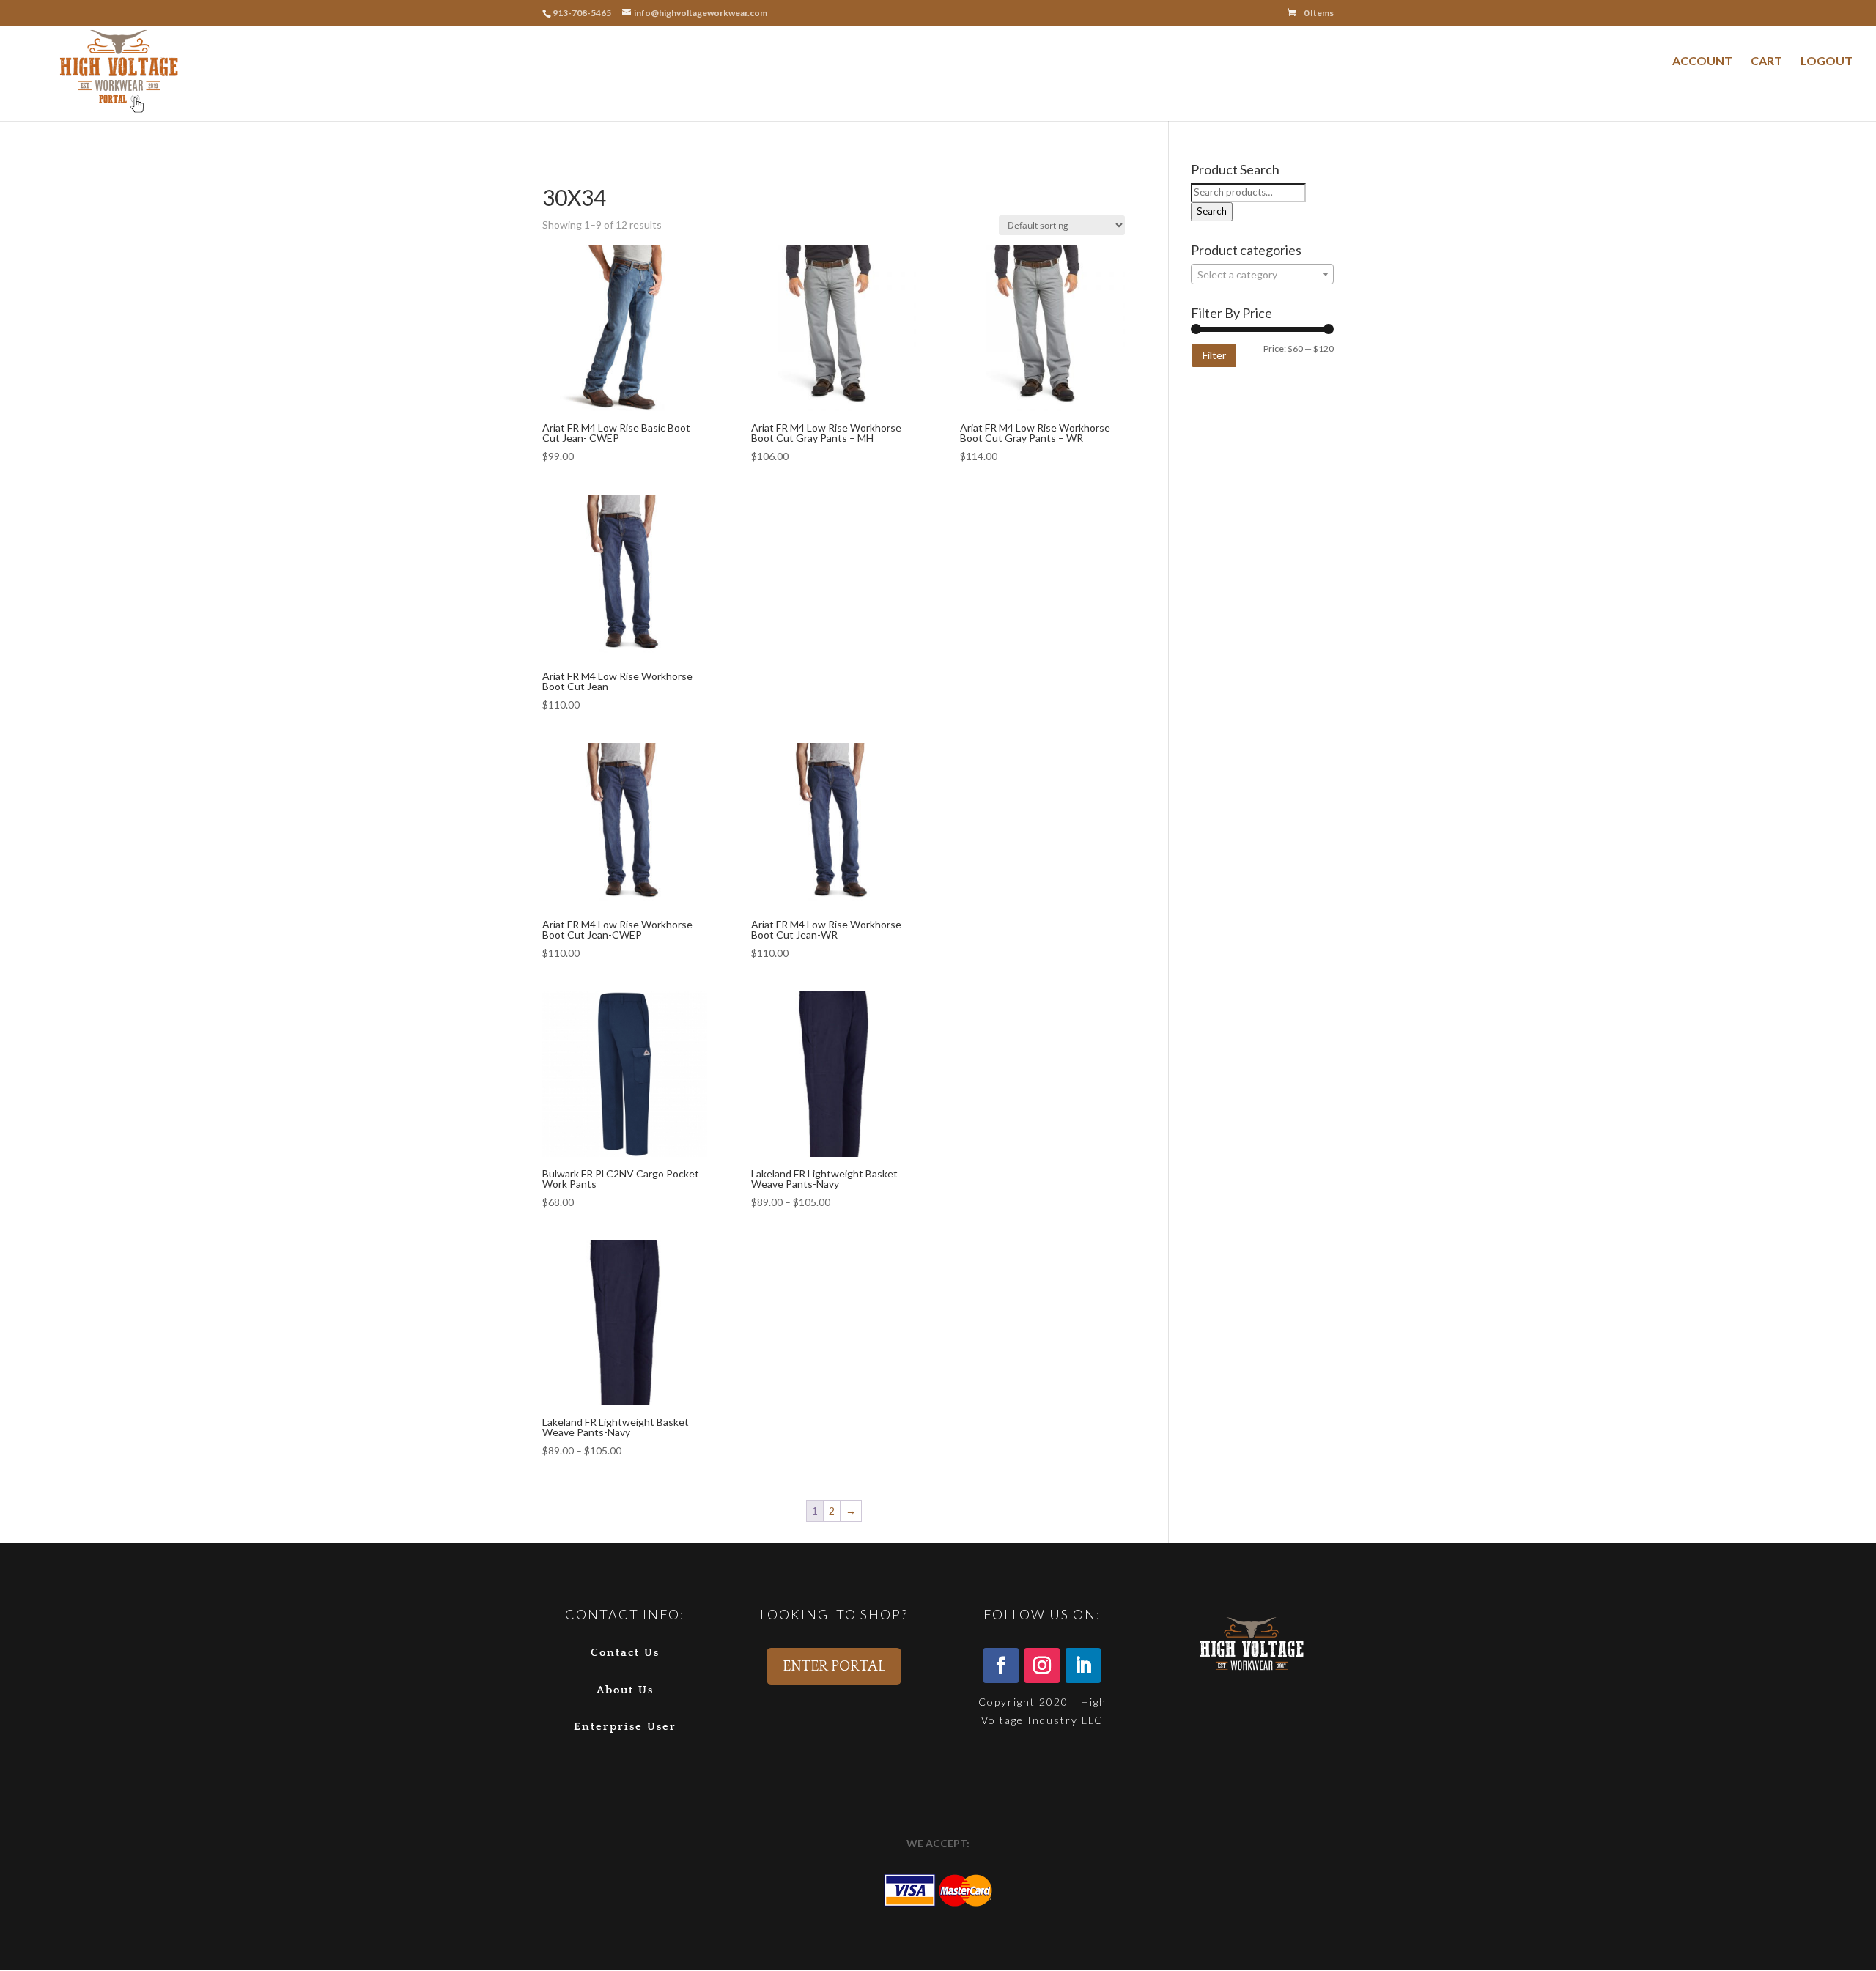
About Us (625, 1690)
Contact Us (625, 1653)
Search (1212, 211)
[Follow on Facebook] (1001, 1665)
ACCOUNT (1702, 60)
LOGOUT (1827, 60)
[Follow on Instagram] (1042, 1665)
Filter (1214, 355)
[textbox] (1262, 275)
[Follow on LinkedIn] (1083, 1665)
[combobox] (1262, 274)
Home (555, 169)
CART (1766, 60)
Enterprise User (625, 1727)
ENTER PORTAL (834, 1666)
